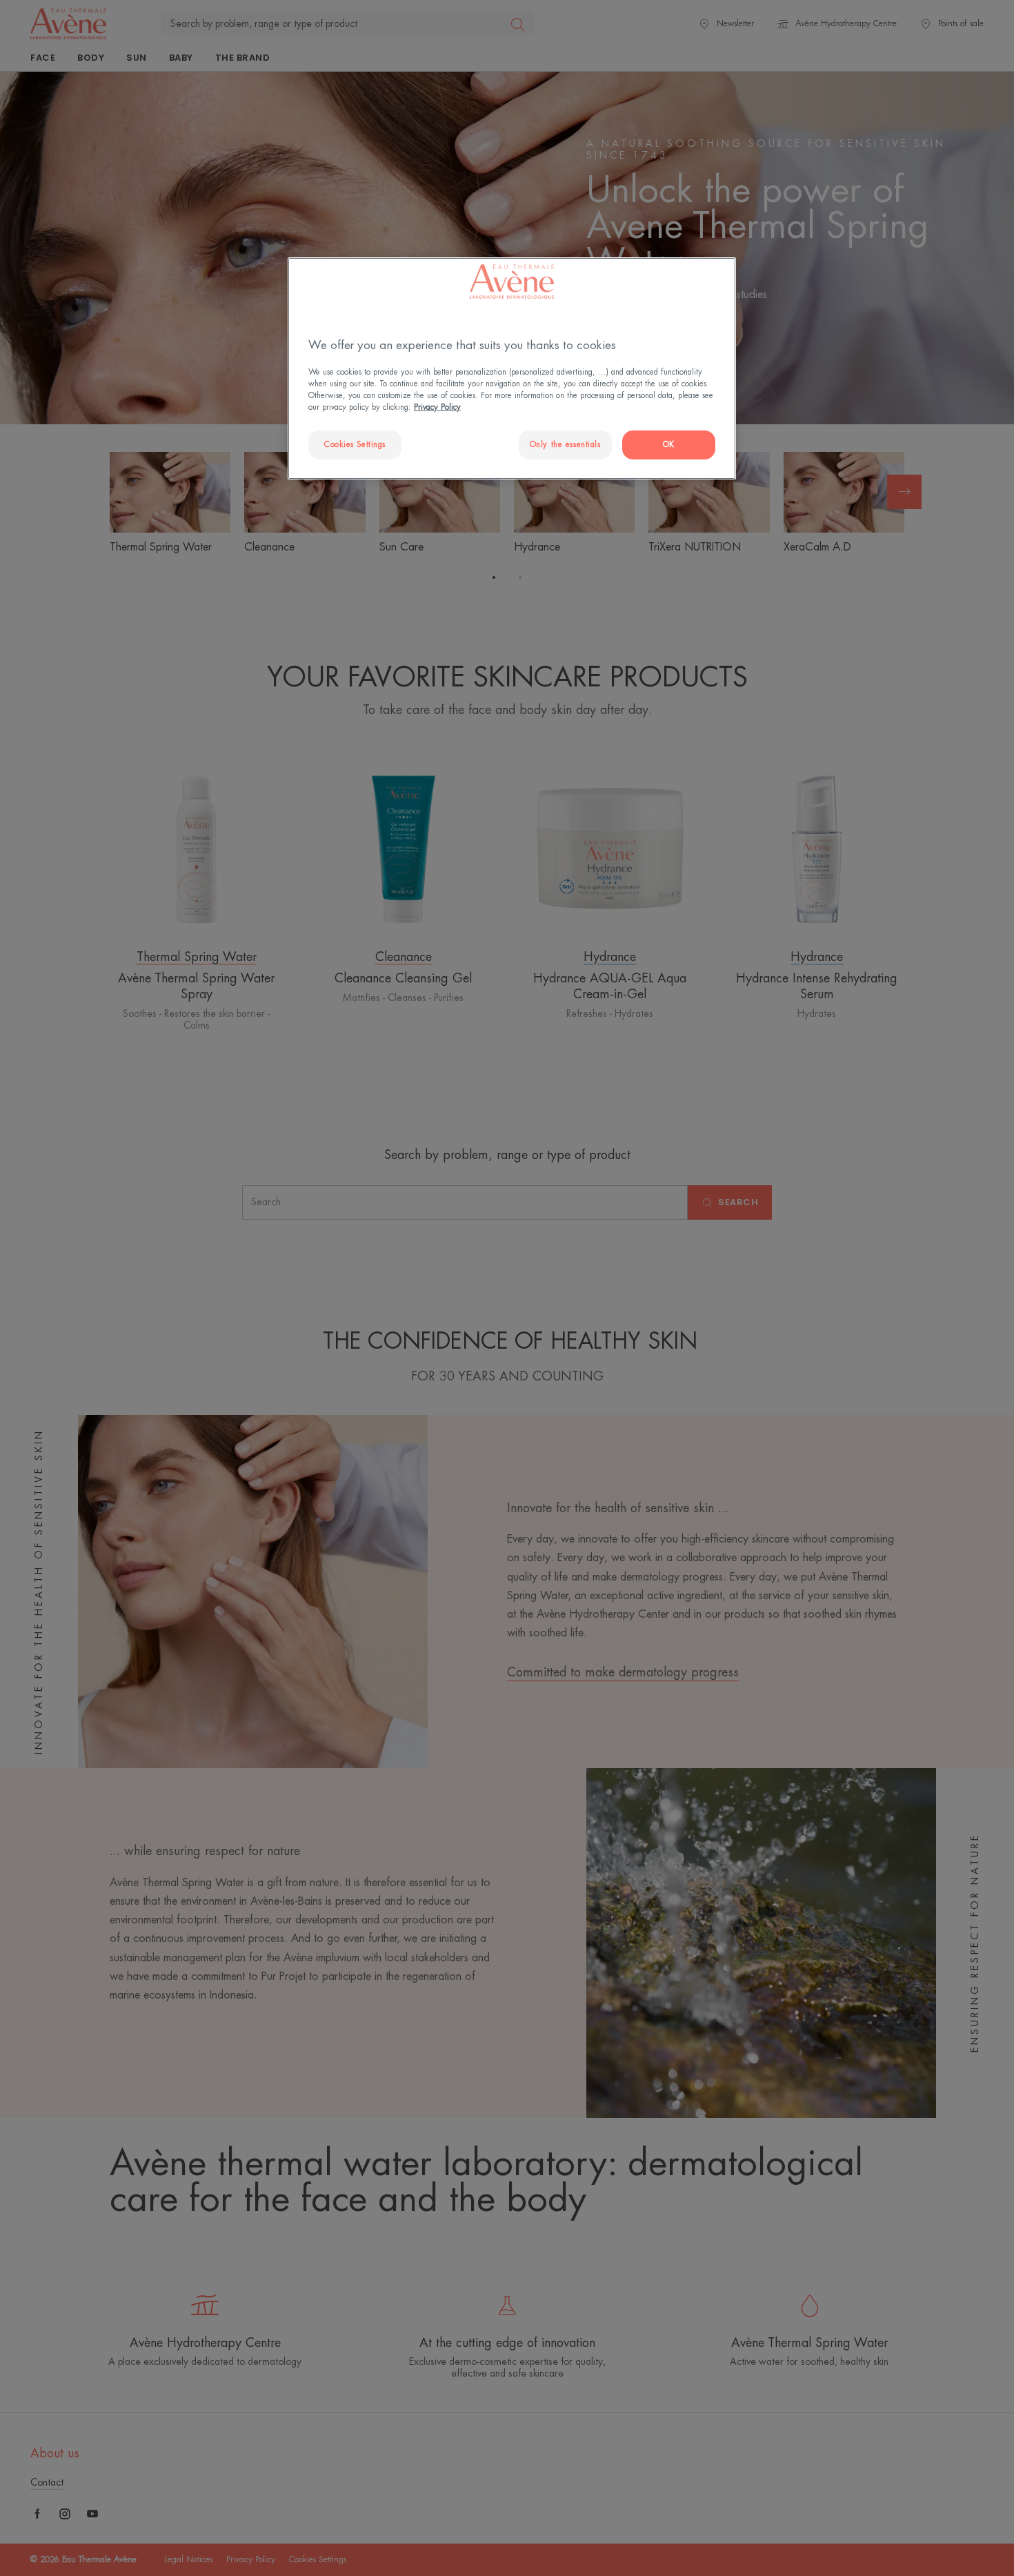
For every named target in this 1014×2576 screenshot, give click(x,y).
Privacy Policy (437, 407)
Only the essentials (565, 445)
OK (669, 445)
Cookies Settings (355, 445)
